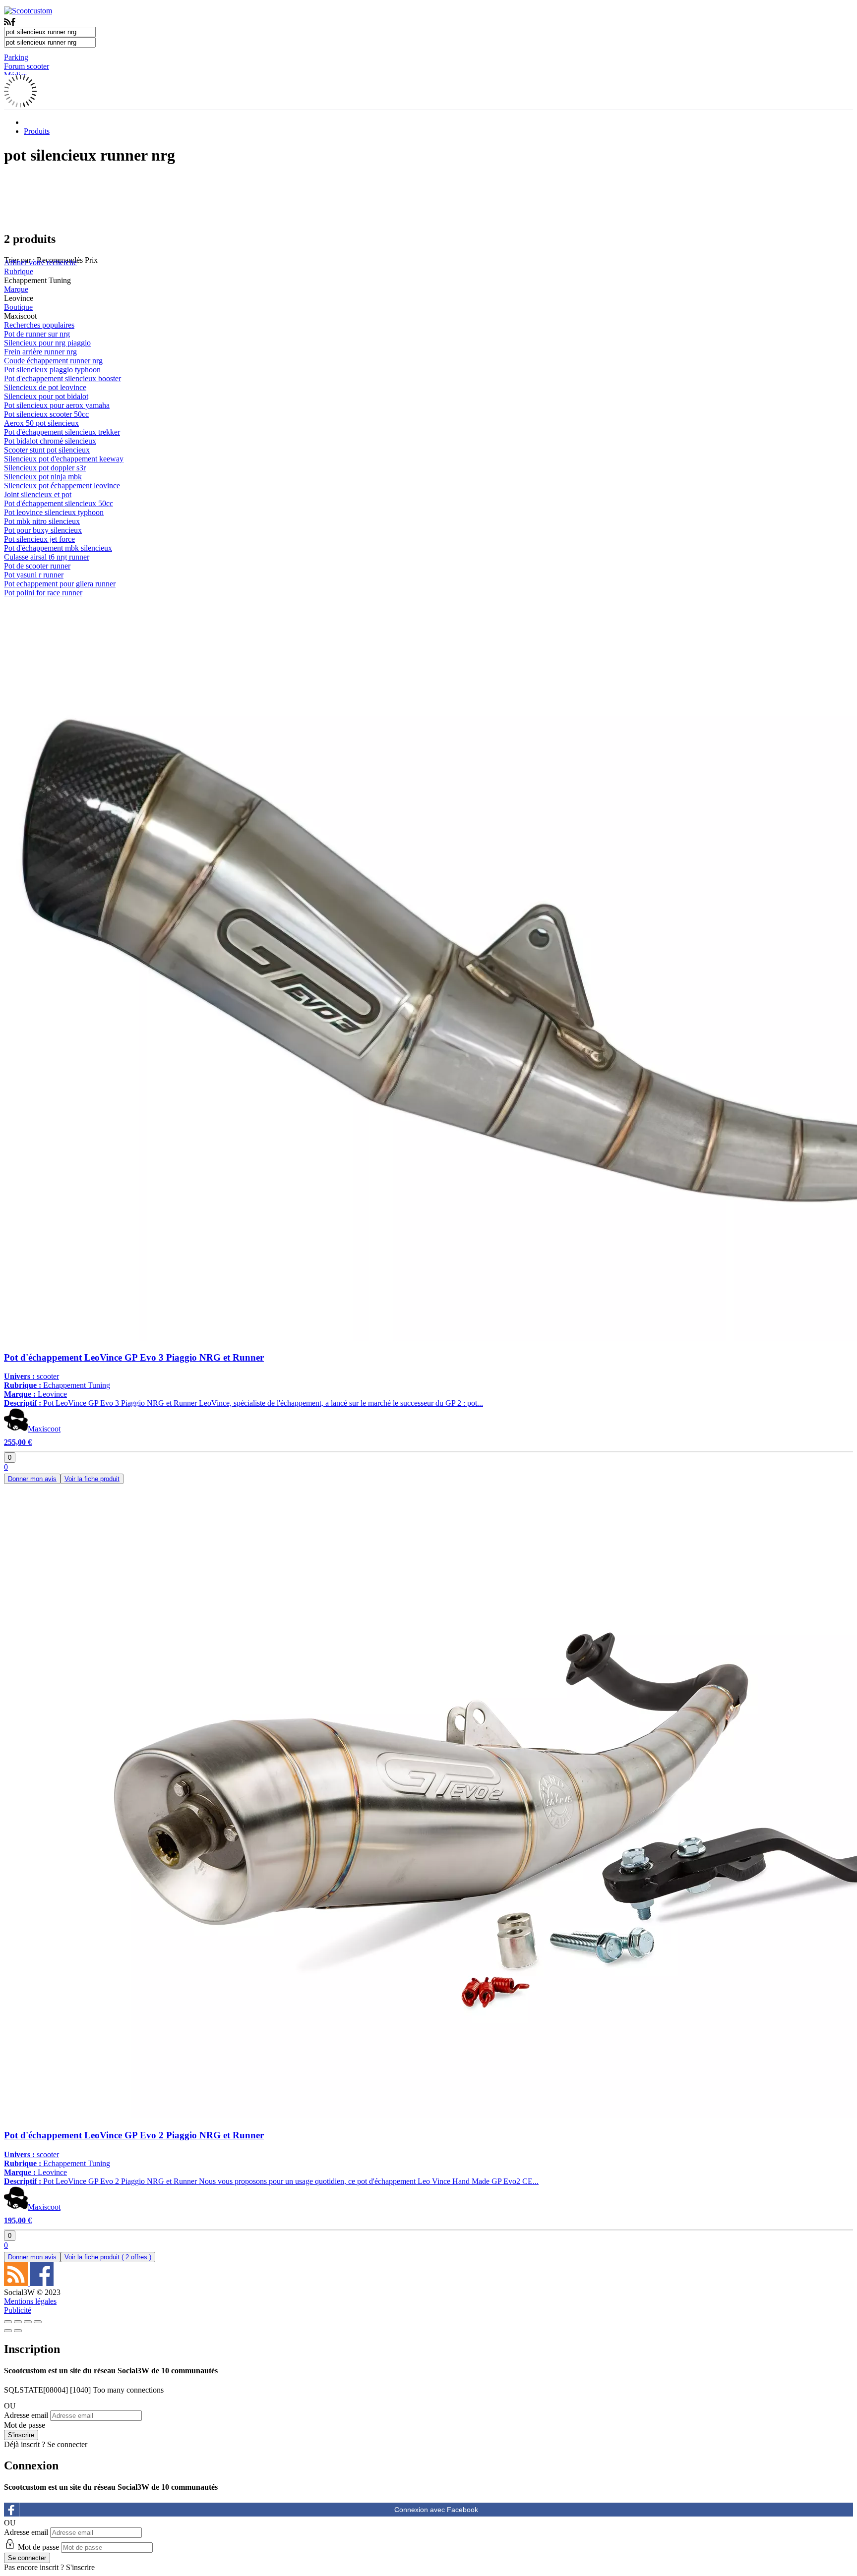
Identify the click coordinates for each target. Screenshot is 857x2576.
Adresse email (26, 2415)
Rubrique (19, 271)
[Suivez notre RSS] (17, 2283)
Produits (37, 131)
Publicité (18, 2310)
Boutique (18, 307)
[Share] (18, 2322)
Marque (16, 289)
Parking (16, 57)
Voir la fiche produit (92, 1479)
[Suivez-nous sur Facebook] (42, 2283)
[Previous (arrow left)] (8, 2331)
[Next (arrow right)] (18, 2331)
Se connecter (67, 2444)
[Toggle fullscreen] (28, 2322)
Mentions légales (30, 2301)
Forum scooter (27, 66)
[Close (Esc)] (8, 2322)
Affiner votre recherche (40, 262)
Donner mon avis (32, 1479)
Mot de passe (25, 2425)
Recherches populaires (39, 325)
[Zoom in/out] (38, 2322)
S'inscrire (80, 2567)
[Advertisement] (428, 198)
